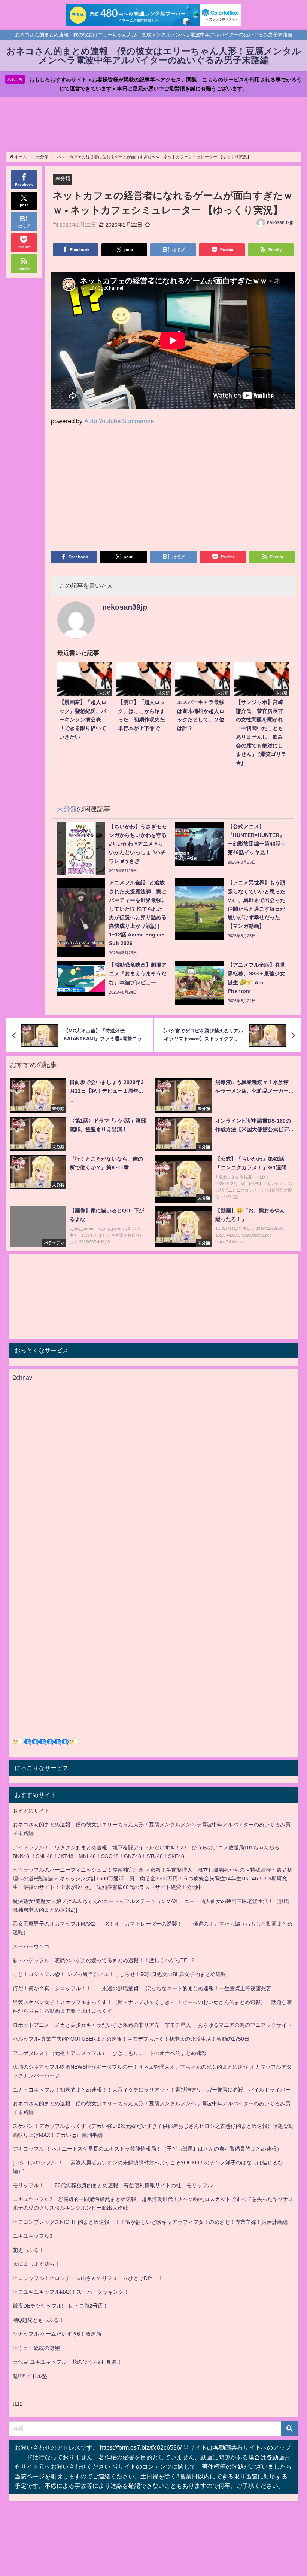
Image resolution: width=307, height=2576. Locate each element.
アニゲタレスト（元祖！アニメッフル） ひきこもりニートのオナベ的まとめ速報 (110, 2053)
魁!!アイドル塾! (31, 2376)
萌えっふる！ (28, 2250)
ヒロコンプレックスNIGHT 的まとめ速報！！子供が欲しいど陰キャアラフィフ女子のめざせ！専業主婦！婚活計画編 (150, 2222)
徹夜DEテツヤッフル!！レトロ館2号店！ (60, 2306)
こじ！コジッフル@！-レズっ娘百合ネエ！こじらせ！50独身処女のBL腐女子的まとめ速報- (120, 1974)
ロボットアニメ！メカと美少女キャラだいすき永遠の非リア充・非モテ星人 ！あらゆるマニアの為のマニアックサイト (152, 2025)
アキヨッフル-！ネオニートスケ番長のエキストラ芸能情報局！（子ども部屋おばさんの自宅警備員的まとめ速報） (147, 2149)
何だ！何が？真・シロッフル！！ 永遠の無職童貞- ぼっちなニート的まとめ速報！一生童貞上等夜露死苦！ (145, 1988)
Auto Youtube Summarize (119, 421)
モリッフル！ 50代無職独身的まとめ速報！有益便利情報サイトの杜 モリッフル (113, 2185)
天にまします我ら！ (36, 2264)
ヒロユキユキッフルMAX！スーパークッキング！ (71, 2292)
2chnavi (23, 1378)
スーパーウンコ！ (34, 1946)
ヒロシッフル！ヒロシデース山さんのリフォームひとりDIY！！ (88, 2278)
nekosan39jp (280, 222)
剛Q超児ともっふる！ (38, 2320)
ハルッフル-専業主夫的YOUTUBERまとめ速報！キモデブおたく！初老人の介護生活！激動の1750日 (131, 2039)
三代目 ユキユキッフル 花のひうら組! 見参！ (67, 2362)
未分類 (63, 178)
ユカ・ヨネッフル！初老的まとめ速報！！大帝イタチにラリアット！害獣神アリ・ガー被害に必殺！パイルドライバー (152, 2090)
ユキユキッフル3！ (35, 2236)
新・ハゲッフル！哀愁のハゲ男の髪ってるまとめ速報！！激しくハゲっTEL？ (104, 1960)
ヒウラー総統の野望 (36, 2348)
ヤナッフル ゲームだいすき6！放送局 (57, 2334)
